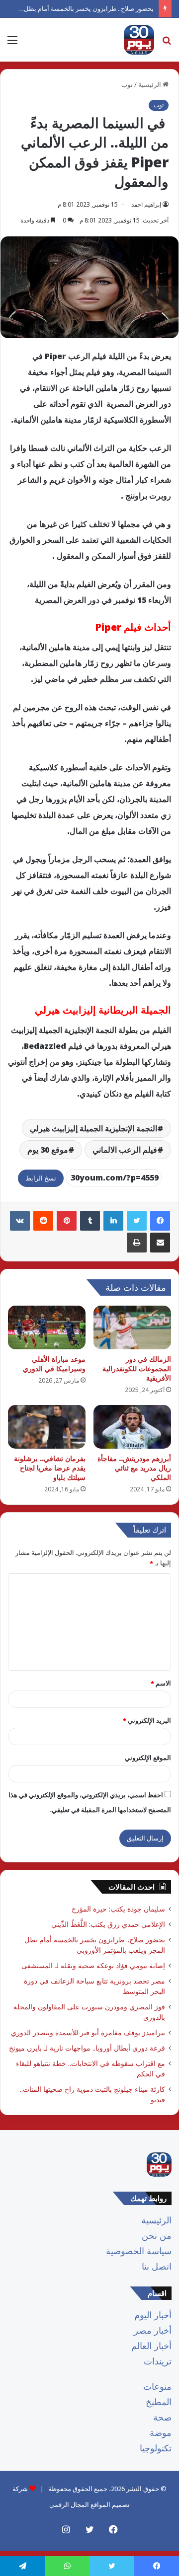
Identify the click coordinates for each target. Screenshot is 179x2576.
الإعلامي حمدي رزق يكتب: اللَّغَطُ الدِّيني (108, 1924)
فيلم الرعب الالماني (125, 1150)
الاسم (161, 1683)
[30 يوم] (139, 40)
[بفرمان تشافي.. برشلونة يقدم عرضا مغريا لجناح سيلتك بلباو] (47, 1427)
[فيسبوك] (160, 1221)
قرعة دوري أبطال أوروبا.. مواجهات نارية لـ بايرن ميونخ (87, 2048)
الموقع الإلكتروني (148, 1758)
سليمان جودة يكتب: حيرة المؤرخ (118, 1909)
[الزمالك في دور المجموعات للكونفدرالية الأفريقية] (132, 1327)
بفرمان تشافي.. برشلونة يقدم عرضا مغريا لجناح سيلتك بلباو (50, 1468)
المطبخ (159, 2402)
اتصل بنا (157, 2266)
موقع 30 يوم (48, 1150)
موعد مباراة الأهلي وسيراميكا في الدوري (54, 1364)
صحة (162, 2417)
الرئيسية (156, 2220)
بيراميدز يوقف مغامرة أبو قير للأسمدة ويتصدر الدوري (88, 2032)
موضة (161, 2432)
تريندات (158, 2361)
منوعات (157, 2386)
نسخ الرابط (41, 1178)
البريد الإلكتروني (147, 1720)
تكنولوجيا (156, 2448)
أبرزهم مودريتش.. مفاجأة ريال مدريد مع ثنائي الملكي (134, 1468)
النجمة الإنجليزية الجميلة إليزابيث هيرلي (93, 1128)
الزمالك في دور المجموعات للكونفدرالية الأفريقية (137, 1368)
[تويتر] (137, 1221)
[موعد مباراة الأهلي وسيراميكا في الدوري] (47, 1327)
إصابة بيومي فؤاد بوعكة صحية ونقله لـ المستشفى (93, 1965)
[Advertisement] (89, 156)
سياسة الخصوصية (139, 2251)
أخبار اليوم (153, 2315)
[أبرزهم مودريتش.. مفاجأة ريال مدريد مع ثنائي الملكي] (132, 1427)
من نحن (157, 2235)
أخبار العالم (151, 2346)
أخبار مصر (153, 2330)
